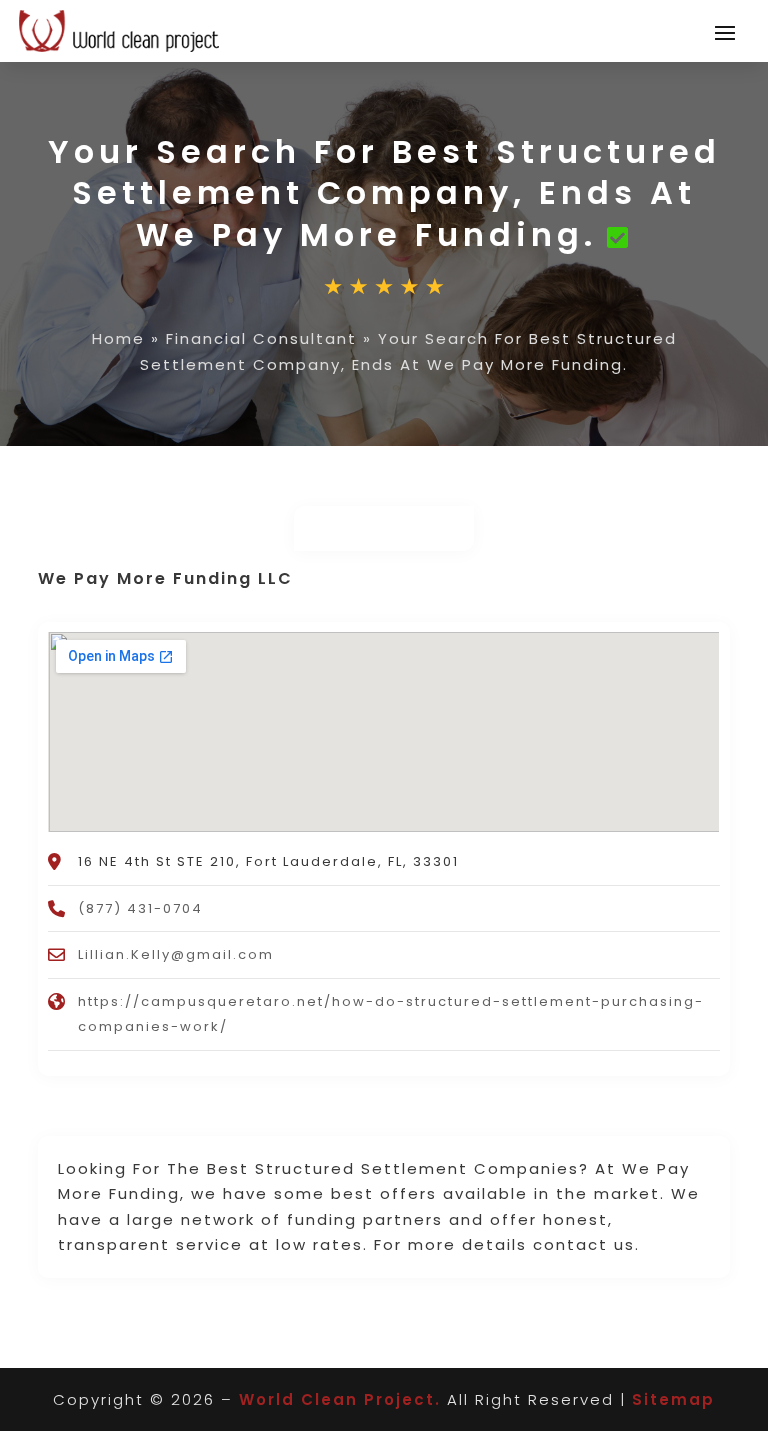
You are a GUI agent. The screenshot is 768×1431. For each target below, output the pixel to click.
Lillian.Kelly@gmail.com (176, 954)
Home (118, 338)
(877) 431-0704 (140, 908)
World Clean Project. (340, 1399)
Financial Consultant (261, 338)
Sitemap (673, 1399)
